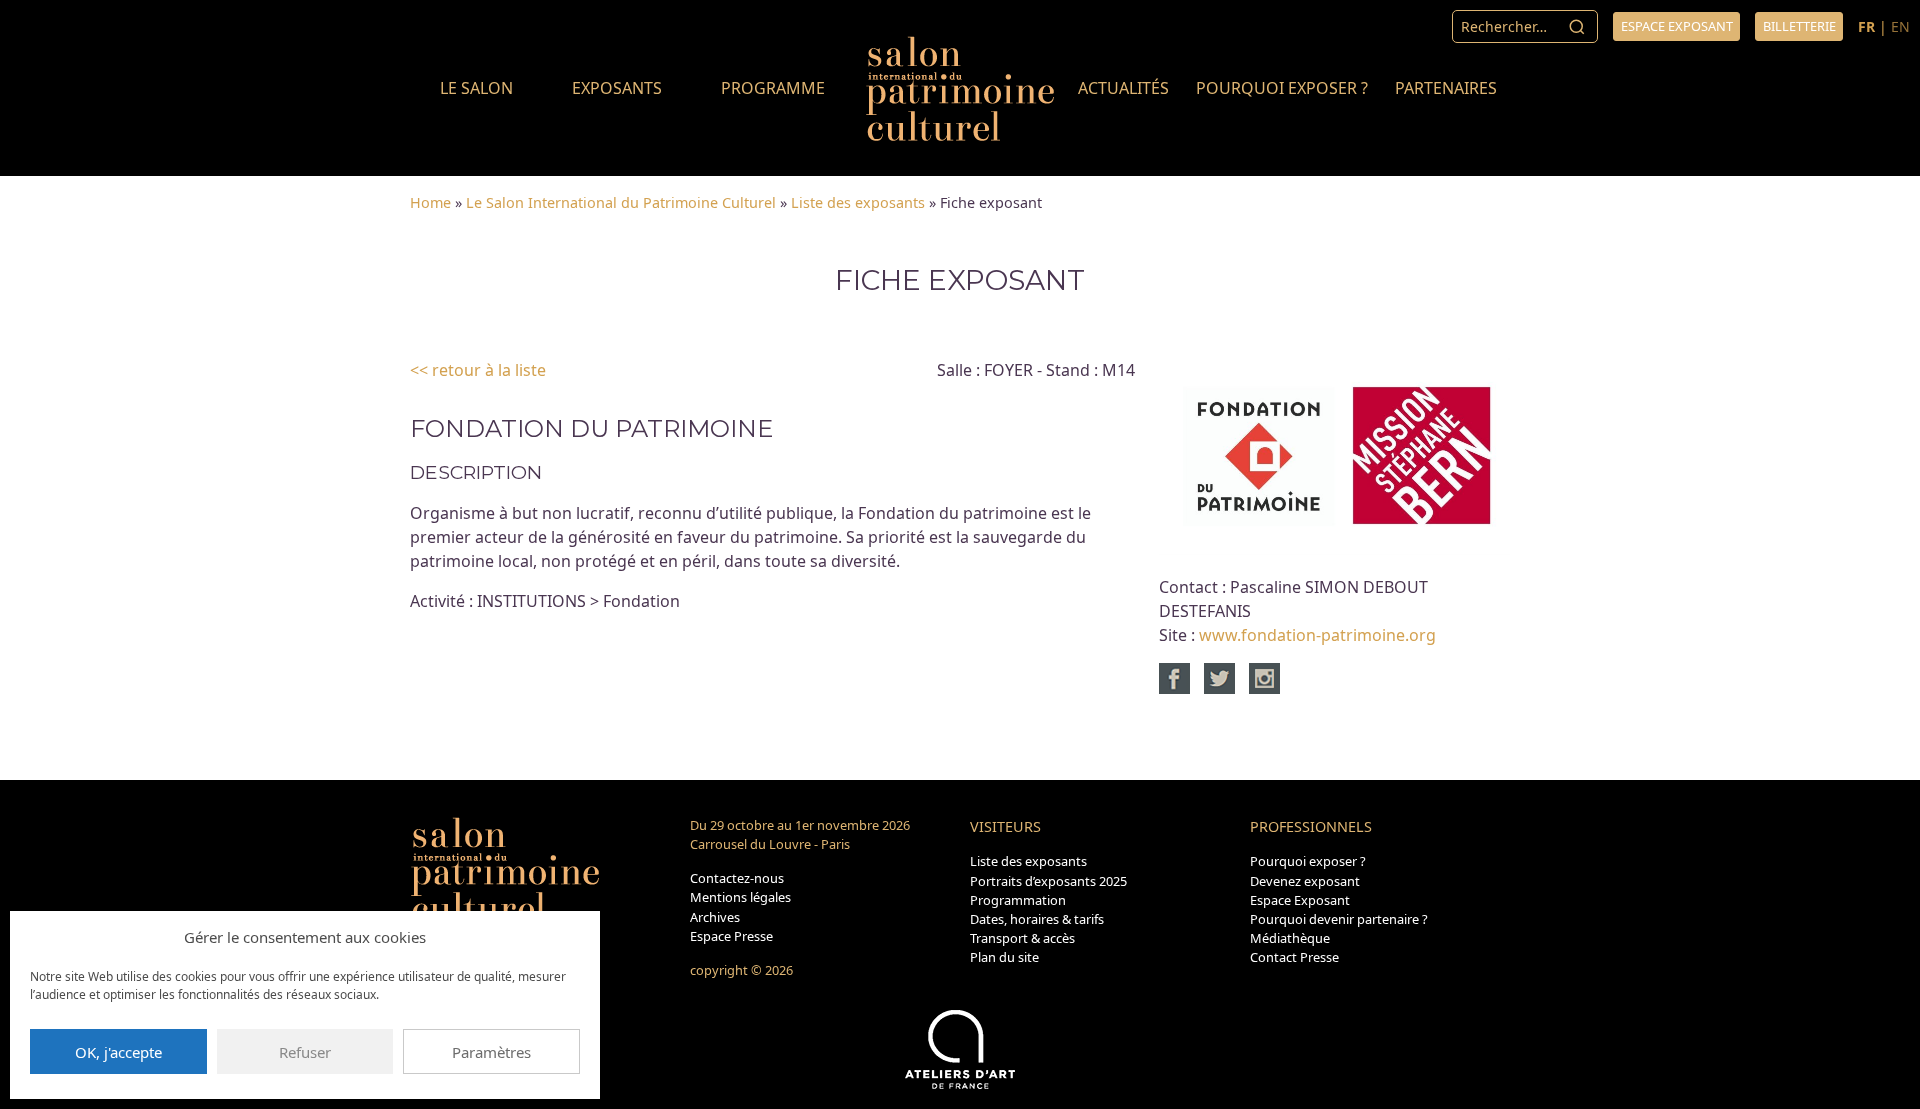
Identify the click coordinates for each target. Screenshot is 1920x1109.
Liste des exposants (858, 202)
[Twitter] (1224, 677)
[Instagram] (1264, 677)
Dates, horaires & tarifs (1037, 919)
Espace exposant (1677, 26)
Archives (715, 917)
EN (1900, 26)
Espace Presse (731, 936)
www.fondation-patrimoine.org (1317, 635)
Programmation (1018, 900)
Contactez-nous (737, 878)
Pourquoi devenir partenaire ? (1339, 919)
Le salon (476, 88)
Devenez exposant (1305, 881)
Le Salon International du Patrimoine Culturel (621, 202)
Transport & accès (1022, 938)
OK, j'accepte (118, 1052)
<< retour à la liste (478, 370)
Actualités (1123, 88)
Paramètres (491, 1052)
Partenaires (1446, 88)
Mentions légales (740, 897)
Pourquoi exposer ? (1282, 88)
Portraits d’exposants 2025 (1048, 881)
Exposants (617, 88)
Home (430, 202)
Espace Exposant (1300, 900)
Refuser (305, 1052)
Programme (773, 88)
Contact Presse (1294, 957)
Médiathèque (1290, 938)
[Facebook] (1179, 677)
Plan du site (1004, 957)
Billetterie (1799, 26)
